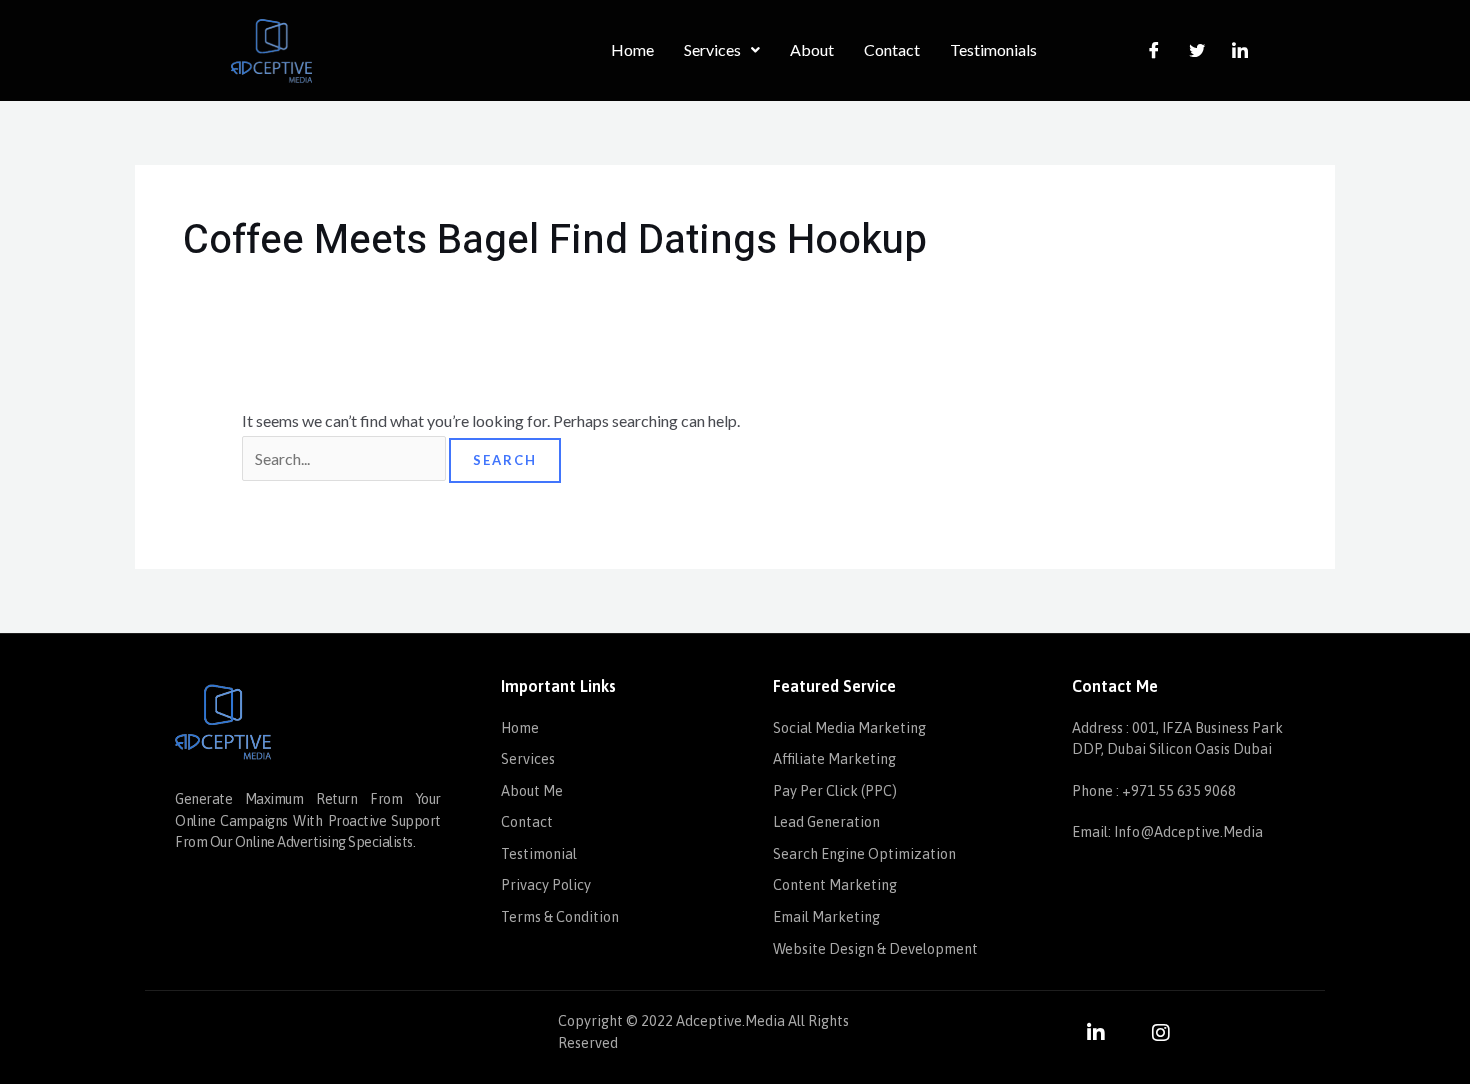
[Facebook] (1154, 50)
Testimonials (993, 49)
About (812, 49)
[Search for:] (345, 458)
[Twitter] (1197, 50)
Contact (892, 49)
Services (712, 49)
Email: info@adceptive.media (1167, 832)
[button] (722, 50)
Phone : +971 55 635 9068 (1154, 791)
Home (632, 49)
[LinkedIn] (1240, 50)
